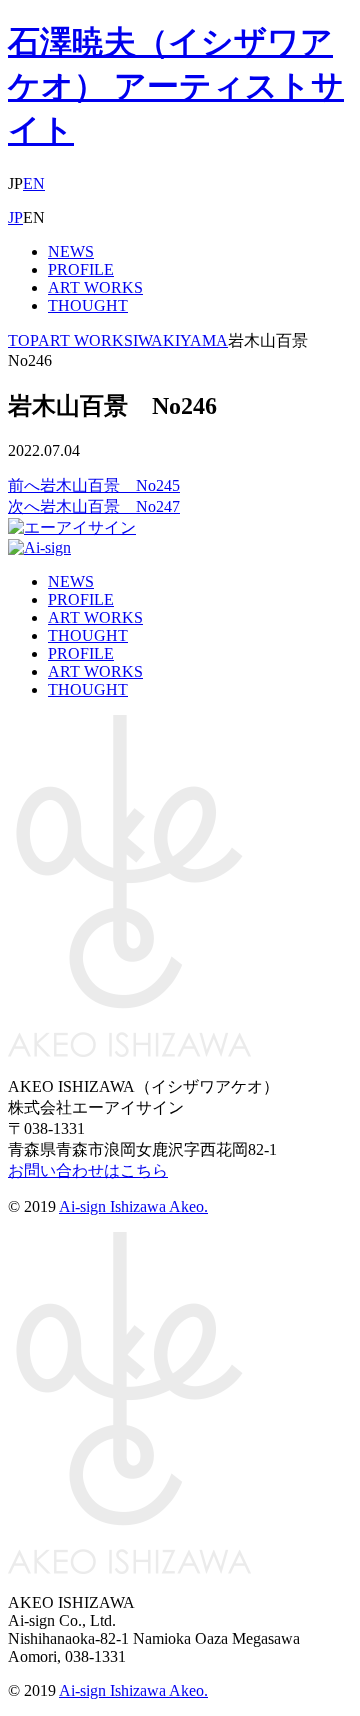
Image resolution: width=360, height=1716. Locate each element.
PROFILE (81, 269)
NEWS (71, 251)
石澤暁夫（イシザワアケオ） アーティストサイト (176, 86)
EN (34, 183)
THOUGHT (88, 305)
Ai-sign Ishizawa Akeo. (133, 1206)
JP (15, 217)
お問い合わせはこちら (88, 1170)
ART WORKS (95, 287)
